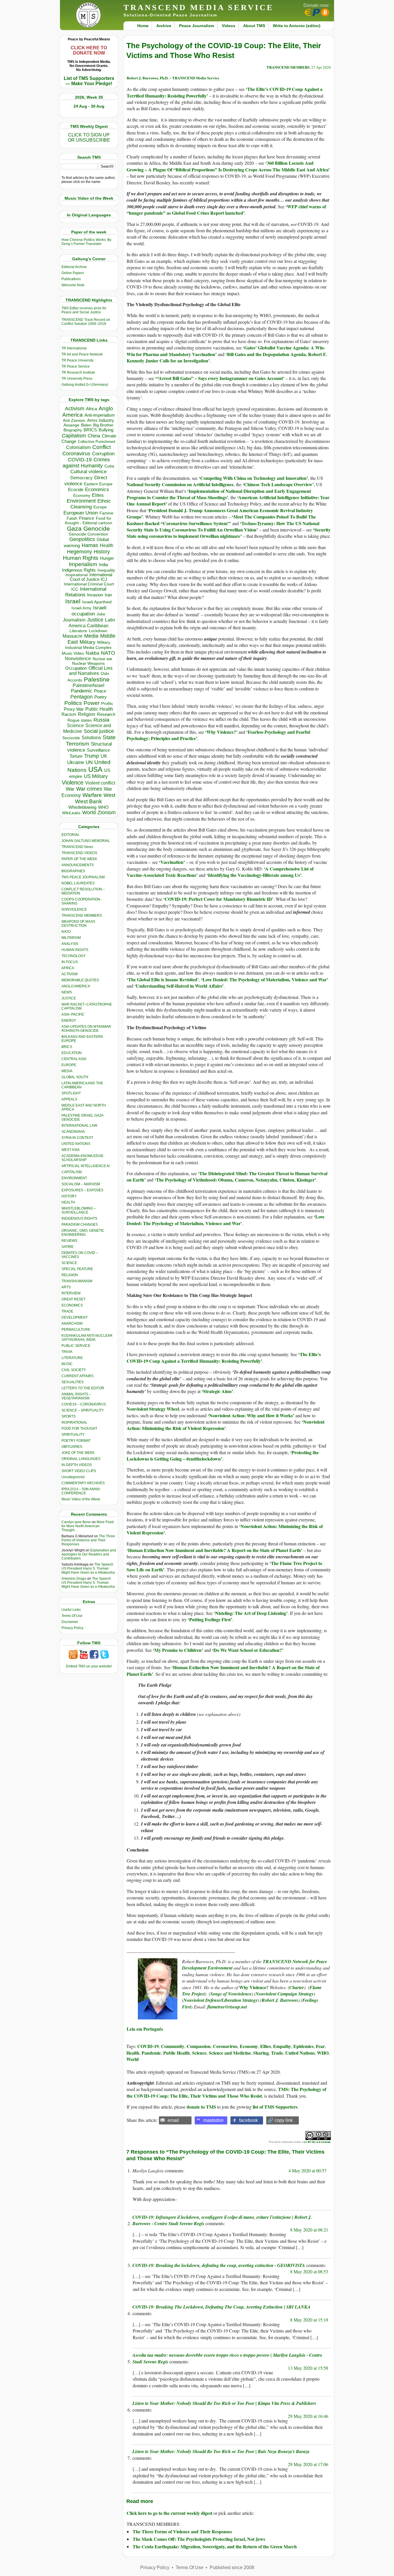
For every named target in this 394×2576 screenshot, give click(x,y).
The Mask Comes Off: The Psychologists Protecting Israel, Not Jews (199, 2539)
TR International (74, 348)
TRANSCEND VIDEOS (79, 853)
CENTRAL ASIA (74, 1059)
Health (107, 545)
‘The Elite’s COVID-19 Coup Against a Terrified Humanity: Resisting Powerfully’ (224, 1357)
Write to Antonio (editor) (297, 26)
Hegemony (79, 552)
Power (92, 703)
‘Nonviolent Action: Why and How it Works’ (251, 1415)
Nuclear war (102, 659)
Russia (101, 720)
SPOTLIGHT (71, 1093)
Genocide (97, 528)
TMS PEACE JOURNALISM (83, 877)
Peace (100, 691)
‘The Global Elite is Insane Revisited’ (163, 979)
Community (173, 2046)
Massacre (73, 636)
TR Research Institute (78, 372)
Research (106, 714)
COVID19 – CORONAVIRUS (84, 1404)
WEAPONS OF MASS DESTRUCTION (78, 924)
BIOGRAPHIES (73, 871)
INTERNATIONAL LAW (79, 1126)
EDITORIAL (71, 835)
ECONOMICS (72, 1305)
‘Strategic (212, 1391)
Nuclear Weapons (88, 663)
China (94, 436)
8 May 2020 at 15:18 (309, 2320)
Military (88, 642)
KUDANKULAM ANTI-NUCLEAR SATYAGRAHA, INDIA (87, 1338)
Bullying (106, 430)
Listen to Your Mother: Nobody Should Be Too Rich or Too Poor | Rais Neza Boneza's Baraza (221, 2451)
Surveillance (98, 750)
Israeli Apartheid (97, 602)
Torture (76, 756)
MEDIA (67, 1071)
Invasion (95, 595)
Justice (95, 620)
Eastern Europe (98, 484)
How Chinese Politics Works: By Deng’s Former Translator (86, 242)
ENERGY (69, 1021)
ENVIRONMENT (74, 1178)
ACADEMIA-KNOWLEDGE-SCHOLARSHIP (83, 1158)
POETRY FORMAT (76, 1441)
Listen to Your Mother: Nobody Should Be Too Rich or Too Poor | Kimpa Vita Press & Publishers (224, 2403)
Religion (87, 714)
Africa (91, 409)
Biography (73, 430)
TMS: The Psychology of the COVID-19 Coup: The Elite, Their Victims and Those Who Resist (226, 2092)
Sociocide (71, 738)
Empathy (282, 2046)
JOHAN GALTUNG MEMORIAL (86, 841)
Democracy (81, 478)
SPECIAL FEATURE (77, 1269)
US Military (96, 776)
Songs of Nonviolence (231, 1994)
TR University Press (77, 379)
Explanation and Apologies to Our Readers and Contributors (89, 1554)
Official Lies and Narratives (91, 671)
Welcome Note (73, 285)
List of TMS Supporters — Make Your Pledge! (89, 81)
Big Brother (103, 425)
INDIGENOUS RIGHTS (79, 1218)
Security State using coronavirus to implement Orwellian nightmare (229, 533)
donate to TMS (201, 2107)
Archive (164, 26)
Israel (73, 601)
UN (89, 762)
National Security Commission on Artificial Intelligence (180, 484)
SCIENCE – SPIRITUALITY (83, 1410)
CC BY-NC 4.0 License (317, 2142)
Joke (101, 614)
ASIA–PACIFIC (73, 1014)
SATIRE (67, 1247)
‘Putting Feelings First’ (210, 1619)
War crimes (89, 789)
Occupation (76, 668)
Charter (297, 1987)
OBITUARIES (72, 1447)
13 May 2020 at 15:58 (308, 2368)
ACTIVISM (70, 974)
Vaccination (172, 862)
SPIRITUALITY (73, 1435)
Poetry (101, 697)
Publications (71, 279)
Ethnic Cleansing (91, 504)
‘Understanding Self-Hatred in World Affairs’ (179, 986)
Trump (92, 756)
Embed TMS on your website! (89, 1666)
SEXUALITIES (73, 1382)
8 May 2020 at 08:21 (309, 2230)
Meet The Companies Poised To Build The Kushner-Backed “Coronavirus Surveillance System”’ (221, 520)
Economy (82, 495)
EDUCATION (72, 1053)
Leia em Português (145, 2029)
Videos (229, 26)
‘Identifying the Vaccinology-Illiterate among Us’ (254, 875)
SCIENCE (69, 1263)
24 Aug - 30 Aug (89, 106)
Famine (106, 513)
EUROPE (69, 1065)
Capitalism (74, 436)
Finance (87, 518)
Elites (98, 495)
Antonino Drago (74, 1579)
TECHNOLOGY (74, 956)
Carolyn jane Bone (76, 1522)
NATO (108, 653)
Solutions (91, 737)
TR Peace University (77, 360)
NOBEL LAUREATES (78, 883)
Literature (78, 631)
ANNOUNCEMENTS (78, 865)
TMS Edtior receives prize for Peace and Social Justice (84, 310)
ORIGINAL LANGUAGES (81, 1459)
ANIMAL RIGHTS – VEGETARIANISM (76, 1396)
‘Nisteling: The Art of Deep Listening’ (251, 1613)
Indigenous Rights (79, 570)
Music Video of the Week (81, 1499)
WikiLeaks (71, 813)
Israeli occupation (89, 611)
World (89, 813)
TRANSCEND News (77, 847)
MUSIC (67, 1364)
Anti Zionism (74, 421)
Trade (277, 2053)
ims (228, 1391)
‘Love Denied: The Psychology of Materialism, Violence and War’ (265, 979)
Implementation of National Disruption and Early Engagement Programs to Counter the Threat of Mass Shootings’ (219, 494)
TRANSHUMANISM (77, 1281)
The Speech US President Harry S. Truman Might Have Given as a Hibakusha (88, 1568)
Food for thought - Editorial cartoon (89, 521)
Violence (73, 782)
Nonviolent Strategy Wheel (153, 1409)
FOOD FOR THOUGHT (79, 1429)
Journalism (74, 620)
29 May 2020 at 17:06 (308, 2464)
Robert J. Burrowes (280, 2000)
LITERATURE (72, 1358)
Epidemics (303, 2046)
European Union (81, 513)
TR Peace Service (76, 366)
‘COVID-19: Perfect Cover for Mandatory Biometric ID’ (218, 899)
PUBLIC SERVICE (76, 1346)
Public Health (99, 709)
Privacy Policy (72, 1628)
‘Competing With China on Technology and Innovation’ (253, 478)
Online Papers (73, 273)
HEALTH (68, 1202)
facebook (248, 2120)
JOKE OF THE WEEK (78, 1453)
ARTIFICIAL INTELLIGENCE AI (86, 1166)
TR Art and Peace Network (82, 354)
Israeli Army (81, 608)
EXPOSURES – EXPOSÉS (82, 1190)
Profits (107, 704)
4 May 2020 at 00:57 (307, 2170)
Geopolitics (82, 539)
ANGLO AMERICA (76, 986)
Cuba (109, 466)
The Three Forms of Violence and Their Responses (88, 1540)
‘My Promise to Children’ (178, 1650)
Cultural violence (88, 472)
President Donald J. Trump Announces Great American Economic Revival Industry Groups (220, 513)
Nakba (92, 653)
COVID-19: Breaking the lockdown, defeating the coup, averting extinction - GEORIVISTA (219, 2265)
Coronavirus (76, 453)
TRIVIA (67, 1352)
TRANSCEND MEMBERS (82, 916)
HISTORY (69, 1196)
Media (91, 636)
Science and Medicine (230, 2053)
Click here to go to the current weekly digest (169, 2513)
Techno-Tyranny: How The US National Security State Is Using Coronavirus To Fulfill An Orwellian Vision (223, 526)
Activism (75, 409)
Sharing (261, 2053)
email (173, 2120)
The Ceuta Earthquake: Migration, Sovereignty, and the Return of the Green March (215, 2546)
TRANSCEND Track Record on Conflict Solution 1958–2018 (86, 322)
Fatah (72, 518)
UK (104, 756)
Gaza (74, 528)
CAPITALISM (72, 1172)
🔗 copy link (280, 2120)
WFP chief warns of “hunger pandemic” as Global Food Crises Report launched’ (226, 210)
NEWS (67, 992)
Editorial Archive (74, 267)
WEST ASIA (71, 1150)
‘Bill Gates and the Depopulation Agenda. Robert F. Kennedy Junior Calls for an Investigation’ (227, 357)
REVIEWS (69, 1241)
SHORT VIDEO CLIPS (79, 1471)
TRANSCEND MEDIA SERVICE (199, 7)
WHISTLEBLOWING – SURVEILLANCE (79, 1210)
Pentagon (81, 697)
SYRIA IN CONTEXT (77, 1138)
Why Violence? (221, 732)
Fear (320, 2046)
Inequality (106, 570)
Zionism (107, 813)
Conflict (102, 447)
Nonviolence (78, 659)
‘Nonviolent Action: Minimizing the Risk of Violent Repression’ (226, 1425)
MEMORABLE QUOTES (80, 980)
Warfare (92, 795)
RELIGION (70, 1275)
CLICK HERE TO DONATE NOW (89, 50)
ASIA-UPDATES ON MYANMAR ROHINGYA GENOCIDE (86, 1029)
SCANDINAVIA (73, 1132)
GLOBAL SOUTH (75, 1077)
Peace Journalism (197, 26)
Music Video (73, 653)
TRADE (67, 1311)
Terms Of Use (72, 1616)
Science (75, 726)
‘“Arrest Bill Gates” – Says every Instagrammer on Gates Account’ (220, 378)
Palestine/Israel (89, 685)
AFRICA (68, 968)
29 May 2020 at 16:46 (308, 2416)
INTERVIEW (71, 1293)
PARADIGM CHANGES (80, 1225)
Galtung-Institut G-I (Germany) (85, 385)
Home (143, 26)
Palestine (97, 679)
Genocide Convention (88, 534)
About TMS (254, 26)
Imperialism (83, 564)
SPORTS (69, 1416)
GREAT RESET (73, 1299)
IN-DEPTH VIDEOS (77, 1465)
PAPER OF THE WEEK (79, 859)
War (70, 789)
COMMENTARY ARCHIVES (83, 1483)
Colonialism (78, 447)
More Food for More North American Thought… (88, 1526)
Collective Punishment (97, 442)
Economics (97, 489)
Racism (69, 714)
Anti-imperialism (100, 415)
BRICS (90, 430)
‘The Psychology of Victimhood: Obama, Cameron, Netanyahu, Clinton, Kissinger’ (235, 1180)
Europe (100, 507)
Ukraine (76, 762)
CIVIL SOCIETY (74, 1370)
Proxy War (74, 709)
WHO (103, 807)
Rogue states (80, 720)
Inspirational (77, 575)
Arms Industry (101, 420)
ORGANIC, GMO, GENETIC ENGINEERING (83, 1233)
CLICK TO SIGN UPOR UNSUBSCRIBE (89, 137)
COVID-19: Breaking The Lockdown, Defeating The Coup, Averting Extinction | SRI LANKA (222, 2307)
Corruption (103, 454)
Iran (108, 595)
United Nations (300, 2053)
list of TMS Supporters (275, 2107)
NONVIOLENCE (74, 909)
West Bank (89, 801)
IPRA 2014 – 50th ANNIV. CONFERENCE (81, 1491)
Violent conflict (100, 783)
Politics (73, 703)
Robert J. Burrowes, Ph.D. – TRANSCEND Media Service (173, 78)
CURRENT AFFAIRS (77, 1376)
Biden (86, 425)
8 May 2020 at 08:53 (309, 2271)
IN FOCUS (70, 962)
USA (95, 769)
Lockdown (98, 631)
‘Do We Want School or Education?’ (248, 1650)
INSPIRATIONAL (74, 1422)
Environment (81, 501)
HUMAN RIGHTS (75, 950)
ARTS (66, 1287)
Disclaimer (70, 1622)
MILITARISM (71, 938)
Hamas (90, 545)
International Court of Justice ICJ (91, 577)
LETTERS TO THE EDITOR (83, 1388)
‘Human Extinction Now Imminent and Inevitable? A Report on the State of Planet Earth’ (214, 1550)
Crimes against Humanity (86, 463)
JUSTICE (69, 998)
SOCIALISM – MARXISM (81, 1184)
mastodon (213, 2120)
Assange (71, 425)
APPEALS (69, 1099)
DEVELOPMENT (75, 1317)
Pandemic (82, 691)
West (109, 795)
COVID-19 (80, 460)
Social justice (99, 731)
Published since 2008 (232, 2567)
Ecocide (76, 490)
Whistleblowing (82, 807)
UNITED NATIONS (76, 1144)
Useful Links (71, 1610)
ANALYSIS (70, 944)
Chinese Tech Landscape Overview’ (279, 484)
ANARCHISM (72, 1323)
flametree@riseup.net (227, 2007)
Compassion (199, 2046)
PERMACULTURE (76, 1330)
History (102, 552)
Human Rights (81, 558)
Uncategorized (73, 1477)
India (103, 565)
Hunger (107, 558)
